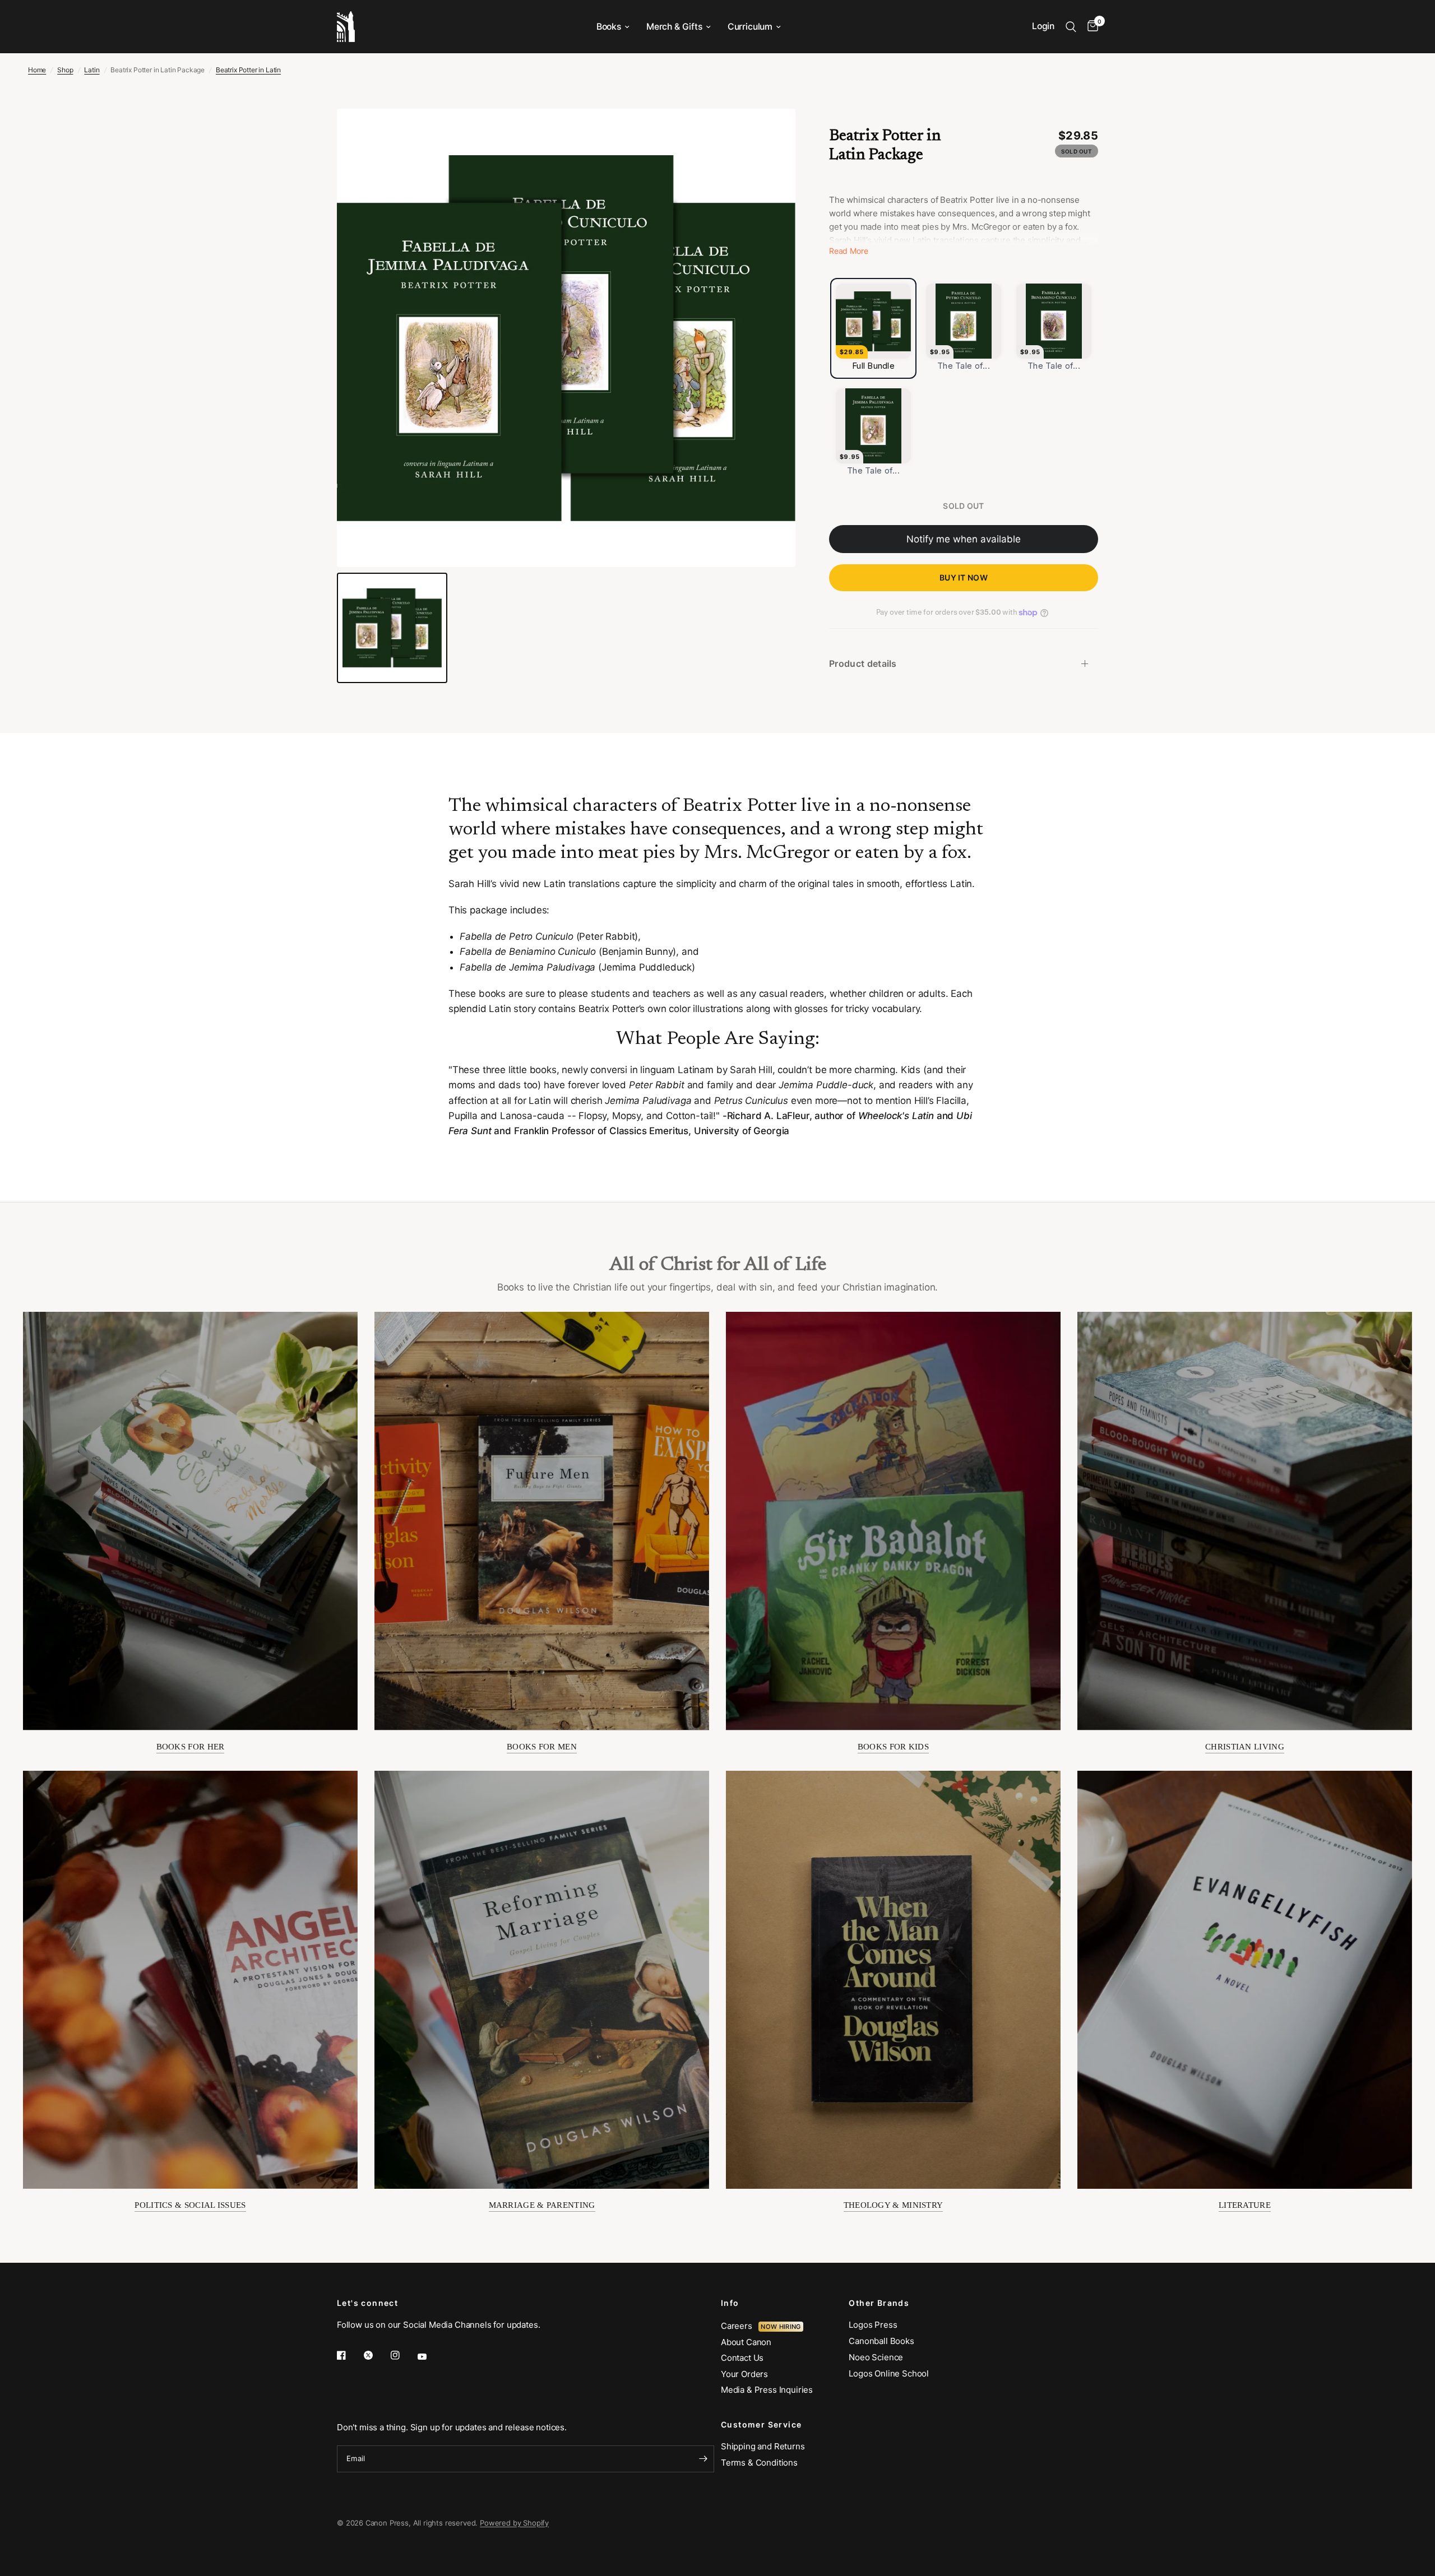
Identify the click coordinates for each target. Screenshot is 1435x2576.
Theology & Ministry (894, 2205)
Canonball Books (881, 2341)
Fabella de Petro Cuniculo (517, 936)
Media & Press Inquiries (767, 2390)
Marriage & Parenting (542, 2205)
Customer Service (761, 2425)
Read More (848, 251)
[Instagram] (403, 2355)
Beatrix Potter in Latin (248, 70)
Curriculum (750, 27)
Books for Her (191, 1747)
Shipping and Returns (763, 2446)
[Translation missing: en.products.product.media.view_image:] (392, 628)
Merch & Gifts (674, 27)
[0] (1090, 27)
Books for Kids (893, 1747)
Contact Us (742, 2358)
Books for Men (542, 1747)
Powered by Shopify (514, 2523)
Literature (1245, 2205)
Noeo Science (876, 2357)
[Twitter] (376, 2355)
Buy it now (964, 577)
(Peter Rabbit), (607, 936)
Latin (92, 70)
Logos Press (873, 2325)
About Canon (746, 2342)
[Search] (1071, 27)
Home (37, 70)
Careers (740, 2326)
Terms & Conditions (759, 2463)
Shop (65, 70)
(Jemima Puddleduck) (577, 967)
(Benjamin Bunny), (569, 952)
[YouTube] (430, 2357)
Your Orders (744, 2374)
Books (609, 27)
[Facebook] (349, 2355)
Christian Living (1245, 1747)
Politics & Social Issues (190, 2205)
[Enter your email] (703, 2459)
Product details (863, 663)
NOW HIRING (781, 2327)
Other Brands (879, 2303)
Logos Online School (889, 2373)
